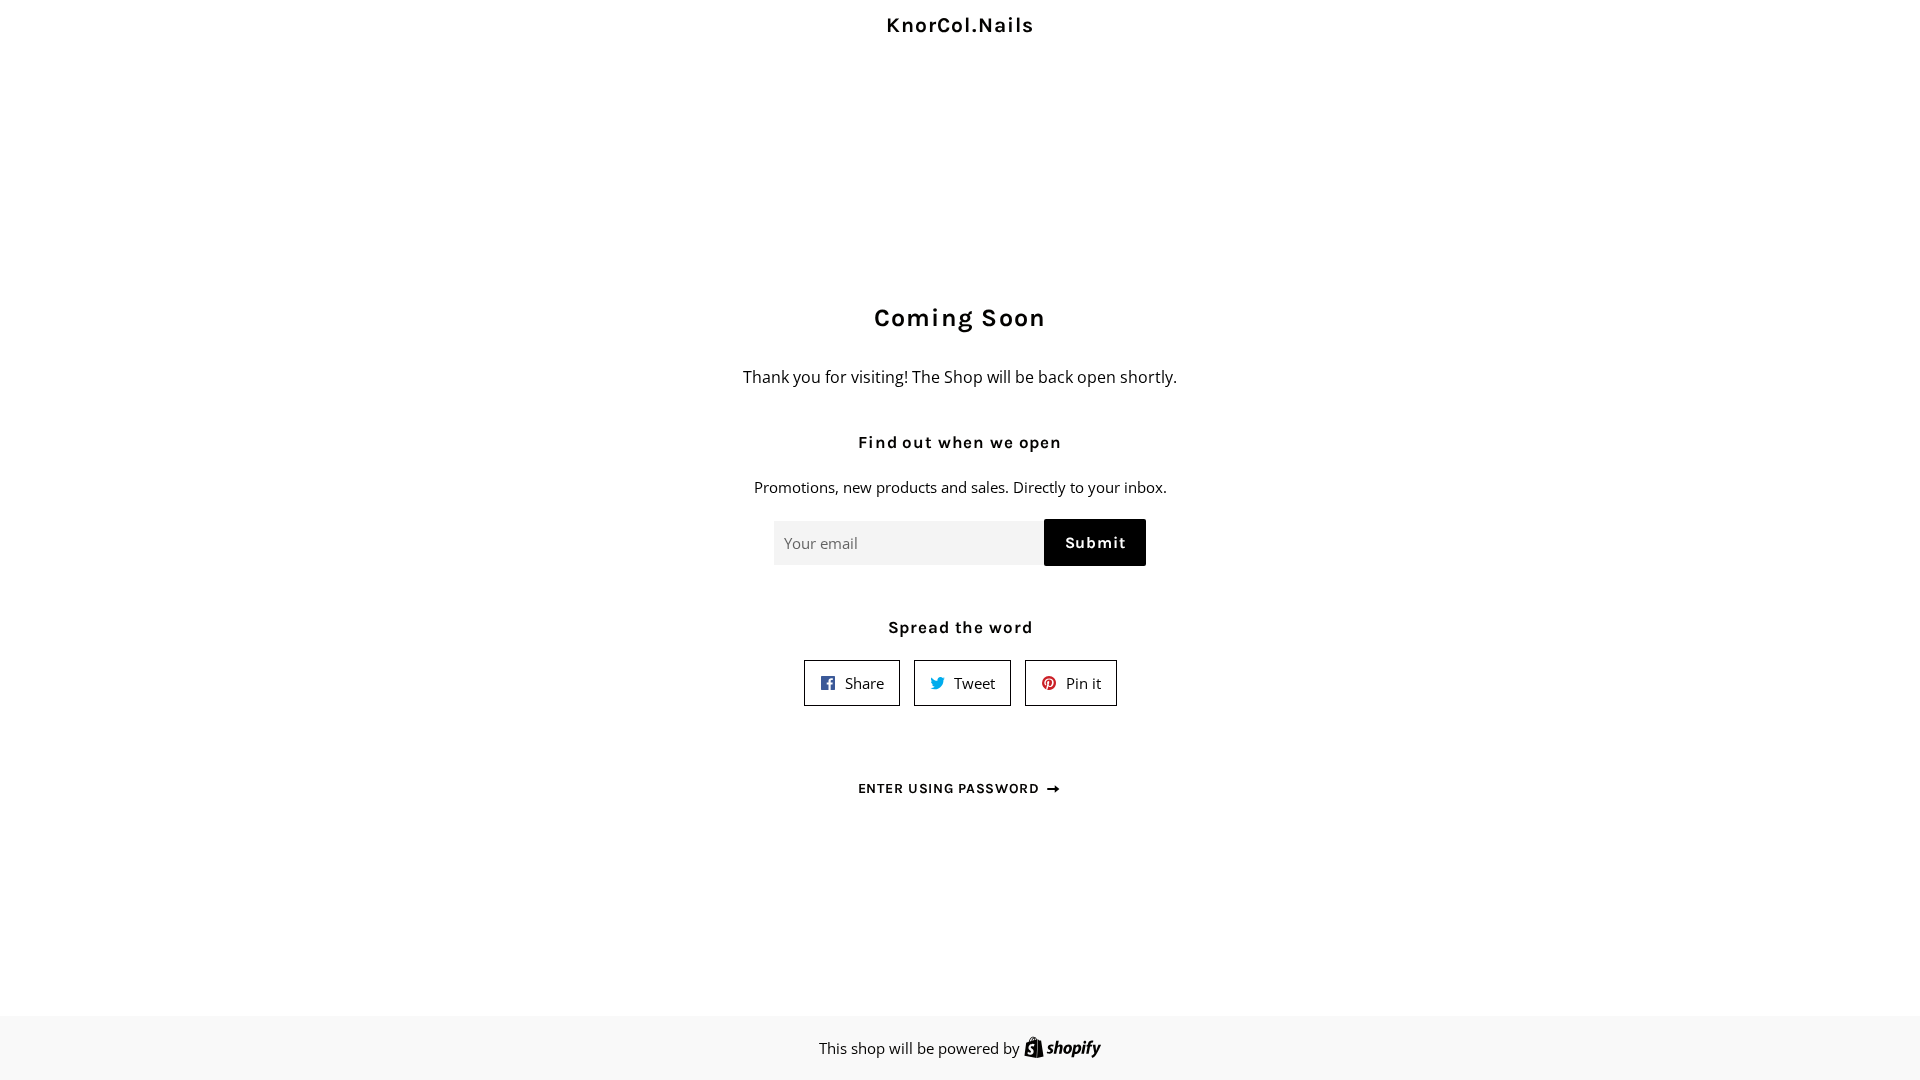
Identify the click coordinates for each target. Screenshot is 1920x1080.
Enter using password (951, 788)
